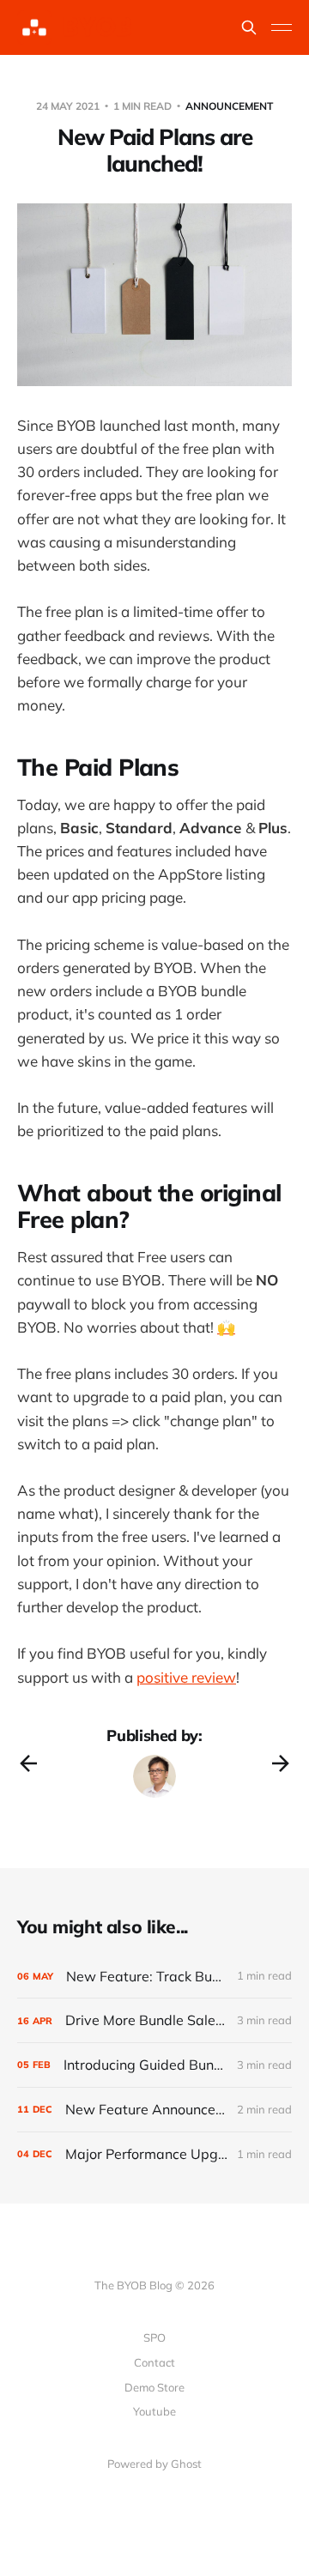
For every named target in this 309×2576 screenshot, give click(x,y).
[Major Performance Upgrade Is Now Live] (154, 2154)
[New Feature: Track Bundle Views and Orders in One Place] (154, 1977)
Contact (154, 2362)
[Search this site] (249, 27)
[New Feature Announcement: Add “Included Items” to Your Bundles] (154, 2110)
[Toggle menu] (282, 27)
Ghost (186, 2464)
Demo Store (154, 2387)
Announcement (229, 106)
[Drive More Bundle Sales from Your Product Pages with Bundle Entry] (154, 2020)
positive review (186, 1677)
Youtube (154, 2411)
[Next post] (281, 1763)
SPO (154, 2337)
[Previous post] (28, 1763)
